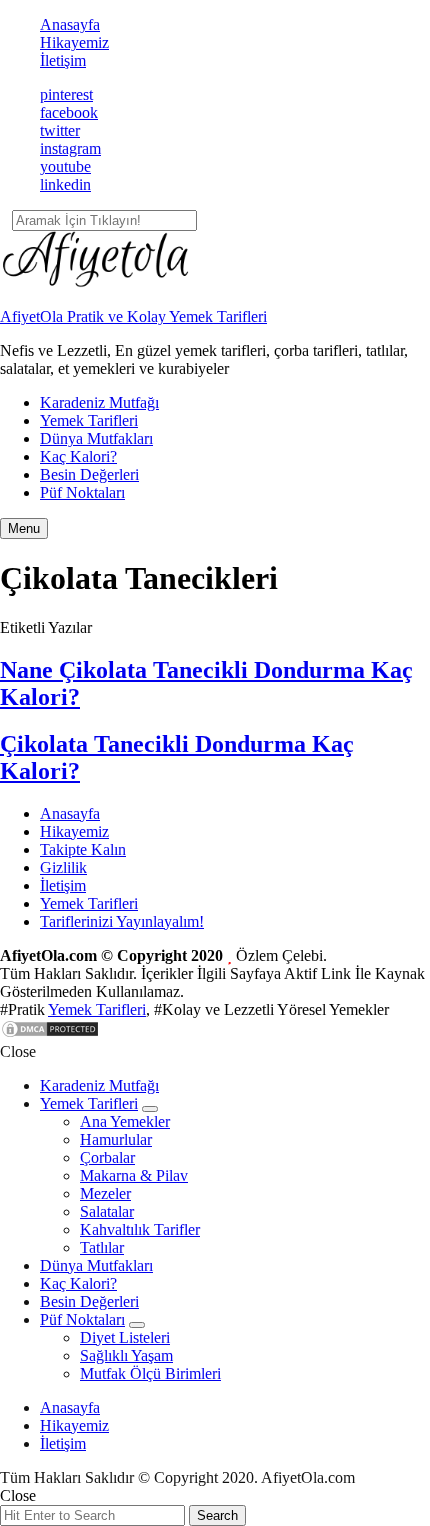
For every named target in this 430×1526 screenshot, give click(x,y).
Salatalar (107, 1211)
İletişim (63, 60)
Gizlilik (63, 867)
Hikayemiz (74, 42)
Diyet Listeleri (125, 1337)
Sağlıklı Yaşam (126, 1355)
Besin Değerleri (89, 474)
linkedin (65, 184)
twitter (60, 130)
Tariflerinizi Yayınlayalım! (122, 921)
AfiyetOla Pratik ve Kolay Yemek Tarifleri (133, 316)
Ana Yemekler (125, 1121)
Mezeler (105, 1193)
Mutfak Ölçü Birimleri (150, 1373)
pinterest (66, 94)
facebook (69, 112)
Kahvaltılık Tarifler (140, 1229)
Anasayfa (70, 24)
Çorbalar (107, 1157)
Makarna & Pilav (134, 1175)
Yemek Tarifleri (89, 420)
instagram (70, 148)
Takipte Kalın (83, 849)
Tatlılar (102, 1247)
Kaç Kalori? (78, 456)
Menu (24, 528)
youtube (65, 166)
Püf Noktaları (82, 492)
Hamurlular (116, 1139)
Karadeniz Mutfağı (99, 402)
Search (217, 1515)
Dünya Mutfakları (96, 438)
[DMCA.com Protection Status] (50, 1033)
